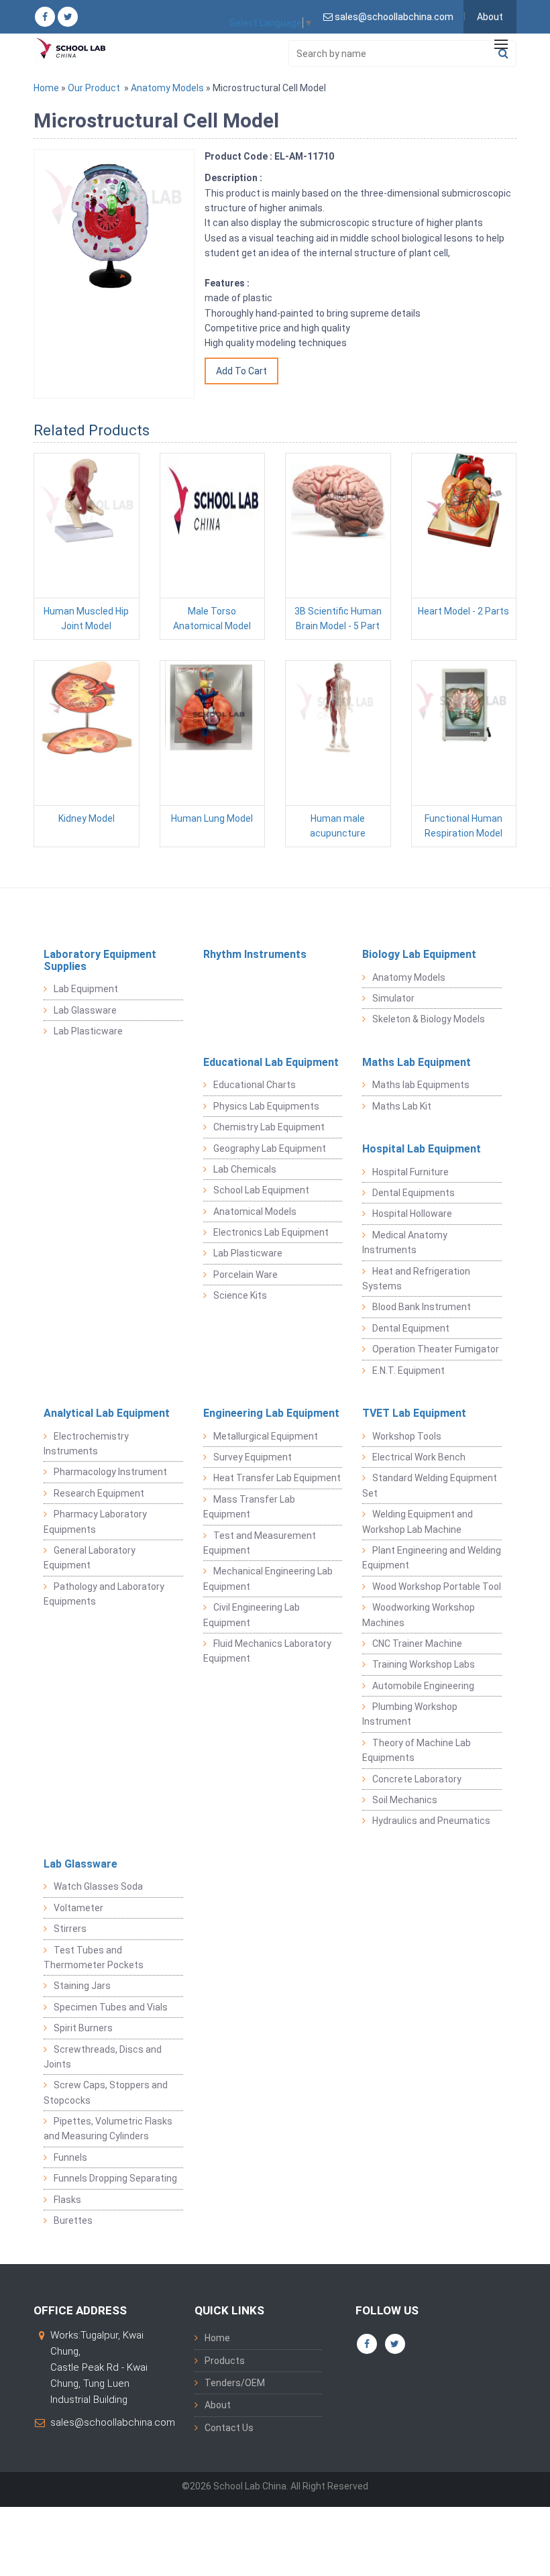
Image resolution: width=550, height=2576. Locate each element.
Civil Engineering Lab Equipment (252, 1615)
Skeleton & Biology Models (429, 1019)
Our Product (94, 88)
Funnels (70, 2157)
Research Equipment (99, 1493)
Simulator (393, 998)
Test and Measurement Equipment (260, 1543)
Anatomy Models (167, 88)
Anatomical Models (255, 1212)
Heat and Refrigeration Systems (416, 1279)
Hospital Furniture (410, 1172)
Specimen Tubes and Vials (111, 2007)
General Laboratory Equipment (90, 1558)
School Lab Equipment (261, 1190)
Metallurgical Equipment (266, 1436)
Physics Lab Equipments (266, 1106)
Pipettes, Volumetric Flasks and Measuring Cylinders (108, 2129)
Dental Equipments (414, 1193)
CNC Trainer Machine (417, 1644)
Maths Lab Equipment (417, 1062)
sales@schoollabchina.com (113, 2422)
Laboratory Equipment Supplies (100, 960)
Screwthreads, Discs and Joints (103, 2057)
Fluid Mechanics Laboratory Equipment (267, 1651)
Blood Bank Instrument (422, 1307)
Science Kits (240, 1295)
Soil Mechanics (405, 1800)
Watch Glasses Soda (98, 1886)
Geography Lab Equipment (270, 1148)
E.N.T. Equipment (408, 1371)
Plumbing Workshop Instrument (410, 1714)
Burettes (73, 2220)
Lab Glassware (85, 1010)
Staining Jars (82, 1986)
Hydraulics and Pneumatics (431, 1821)
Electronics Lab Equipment (271, 1232)
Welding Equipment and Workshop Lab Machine (418, 1521)
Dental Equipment (411, 1328)
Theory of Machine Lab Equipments (417, 1750)
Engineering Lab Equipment (271, 1413)
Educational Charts (255, 1085)
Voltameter (78, 1908)
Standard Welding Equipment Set (430, 1485)
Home (46, 88)
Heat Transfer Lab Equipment (277, 1478)
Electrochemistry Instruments (86, 1444)
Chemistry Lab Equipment (269, 1127)
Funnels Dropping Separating (115, 2178)
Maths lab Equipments (421, 1085)
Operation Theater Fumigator (436, 1349)
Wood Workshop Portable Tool (437, 1587)
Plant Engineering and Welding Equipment (432, 1558)
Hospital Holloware (412, 1214)
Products (225, 2361)
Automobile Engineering (423, 1686)
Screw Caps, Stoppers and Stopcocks (106, 2092)
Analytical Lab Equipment (107, 1413)
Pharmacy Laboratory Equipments (95, 1521)
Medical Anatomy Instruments (405, 1242)
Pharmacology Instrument (110, 1472)
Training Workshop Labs (424, 1664)
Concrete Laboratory (417, 1779)
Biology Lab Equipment (419, 954)
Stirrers (70, 1929)
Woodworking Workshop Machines (419, 1615)
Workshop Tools (407, 1436)
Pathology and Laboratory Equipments (104, 1594)
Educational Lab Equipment (271, 1062)
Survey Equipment (253, 1457)
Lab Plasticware (88, 1031)
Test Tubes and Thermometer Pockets (94, 1957)
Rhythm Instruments (255, 954)
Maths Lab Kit (402, 1106)
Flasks (67, 2200)
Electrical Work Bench (419, 1457)
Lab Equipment (86, 989)
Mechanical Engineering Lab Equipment (268, 1578)
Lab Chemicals (245, 1169)
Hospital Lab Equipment (422, 1149)
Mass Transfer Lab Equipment (249, 1507)
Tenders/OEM (235, 2383)
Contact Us (229, 2428)
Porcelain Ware (245, 1275)
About (490, 17)
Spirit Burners (83, 2028)
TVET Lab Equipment (414, 1413)
